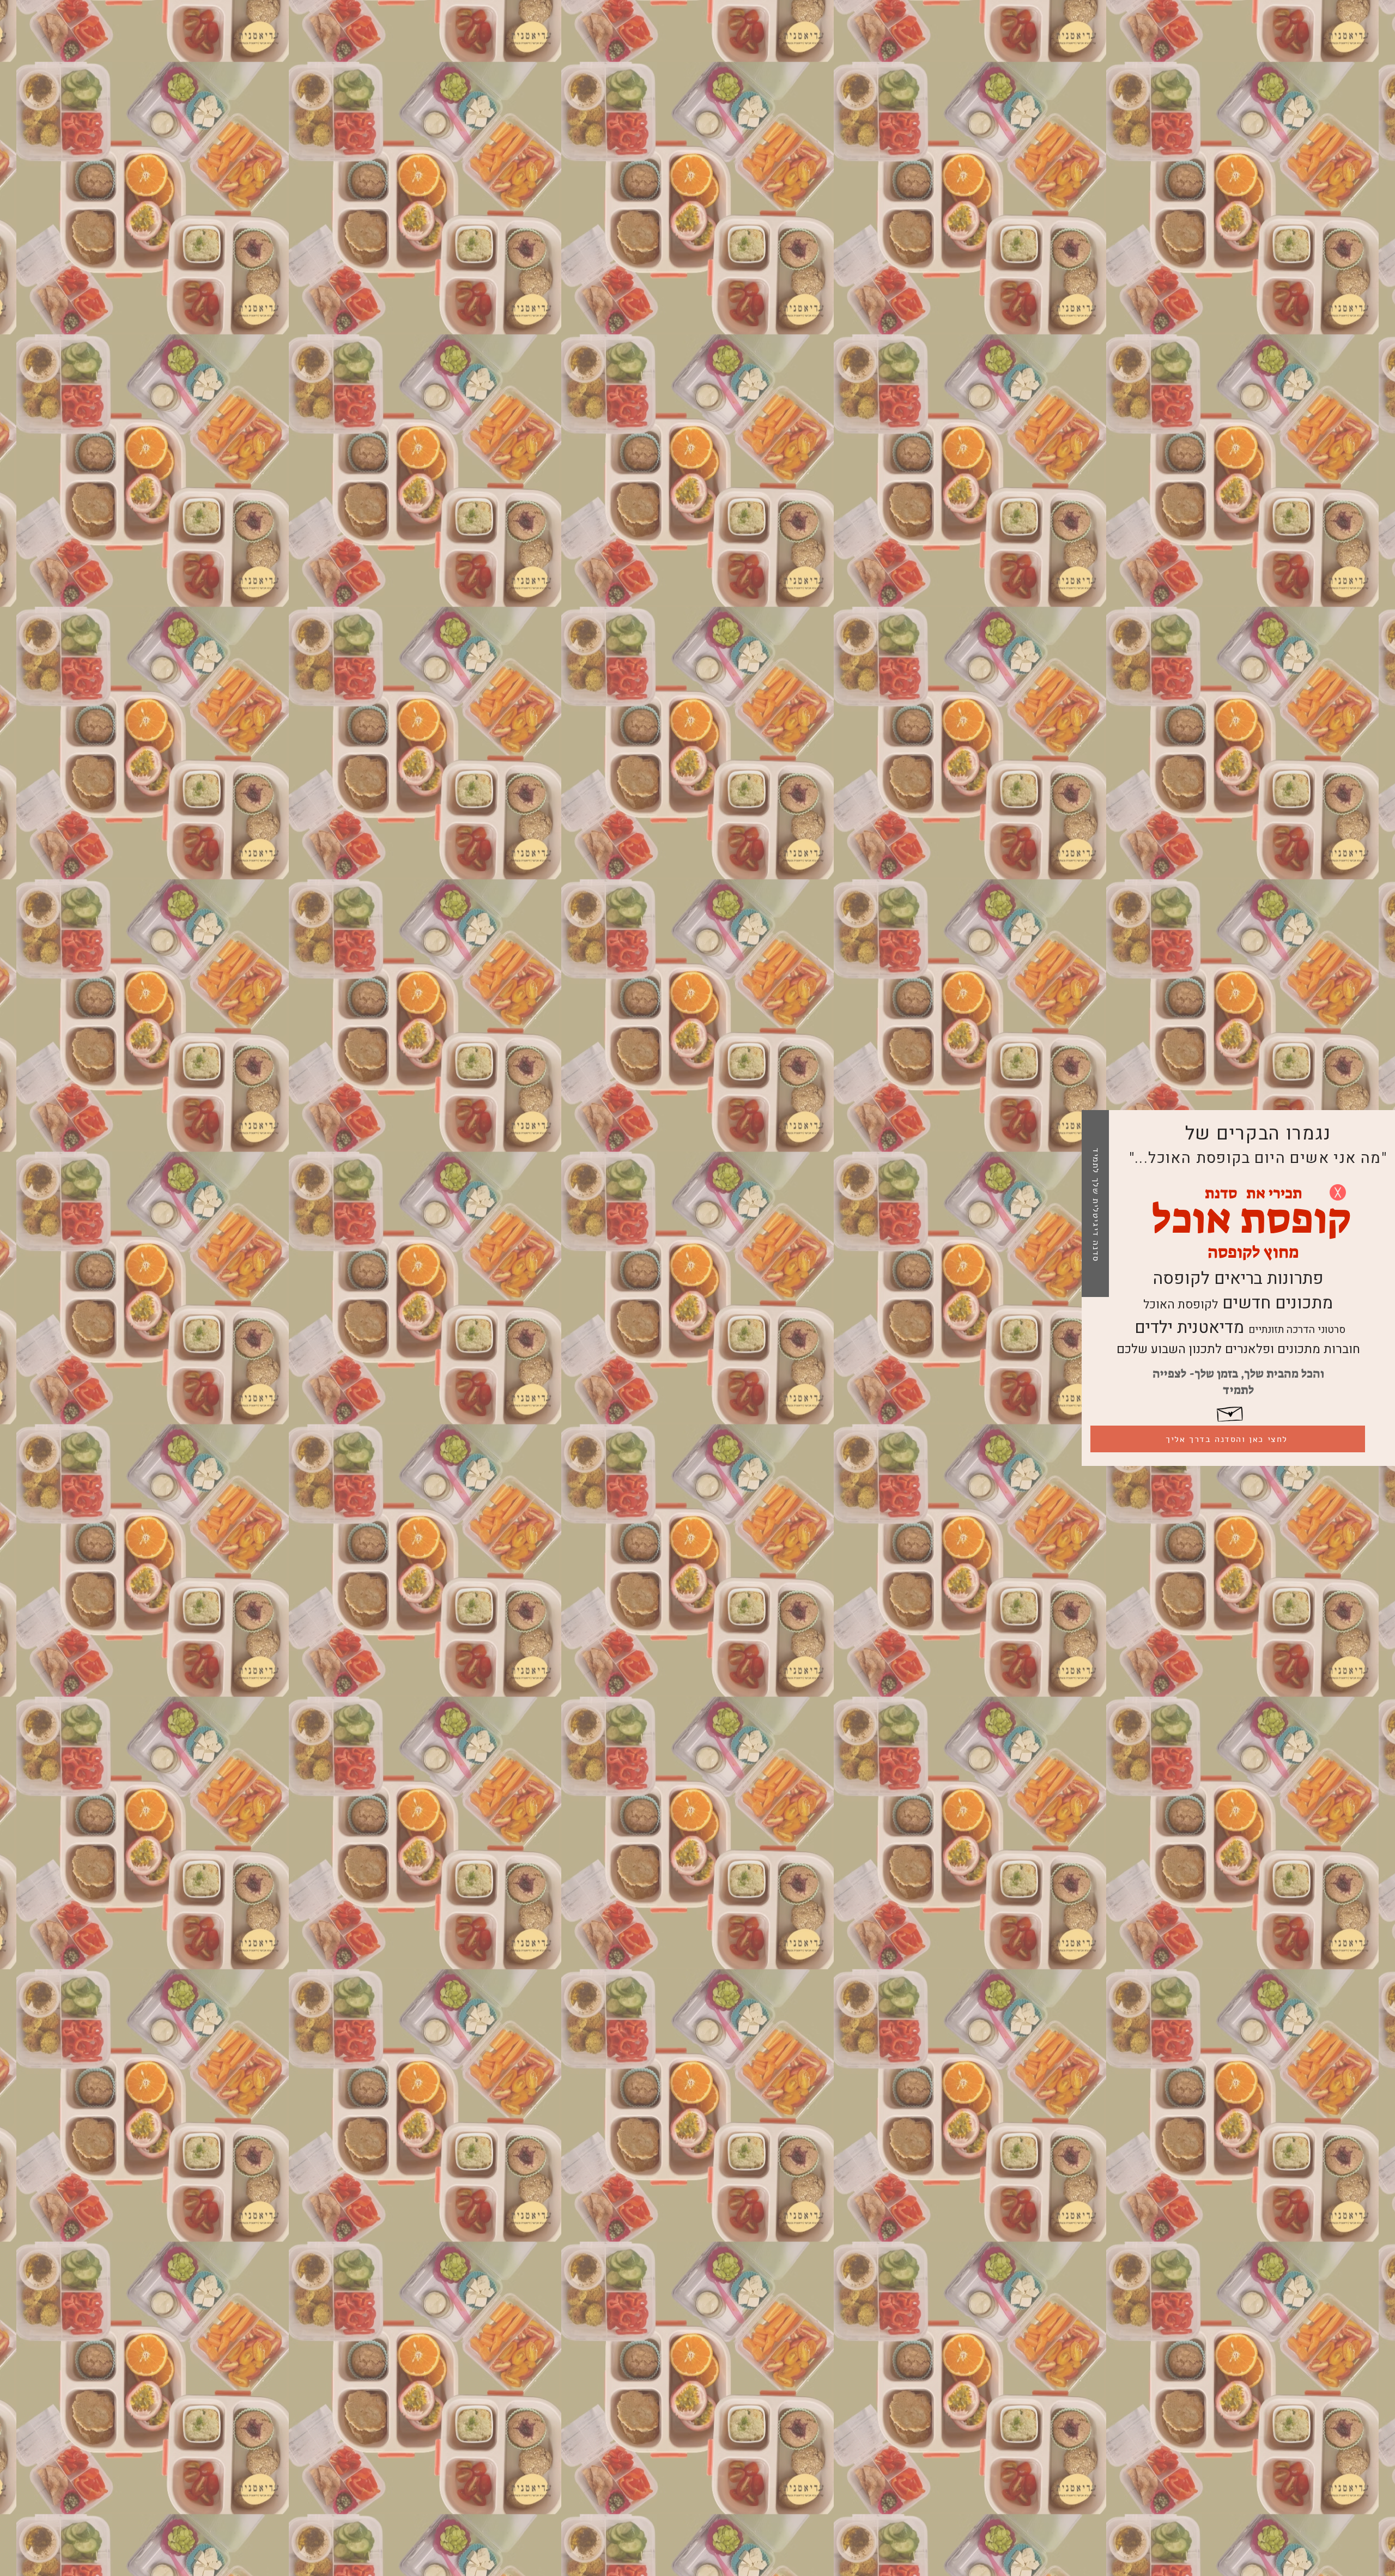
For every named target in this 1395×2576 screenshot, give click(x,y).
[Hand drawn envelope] (1230, 1412)
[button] (1338, 1192)
